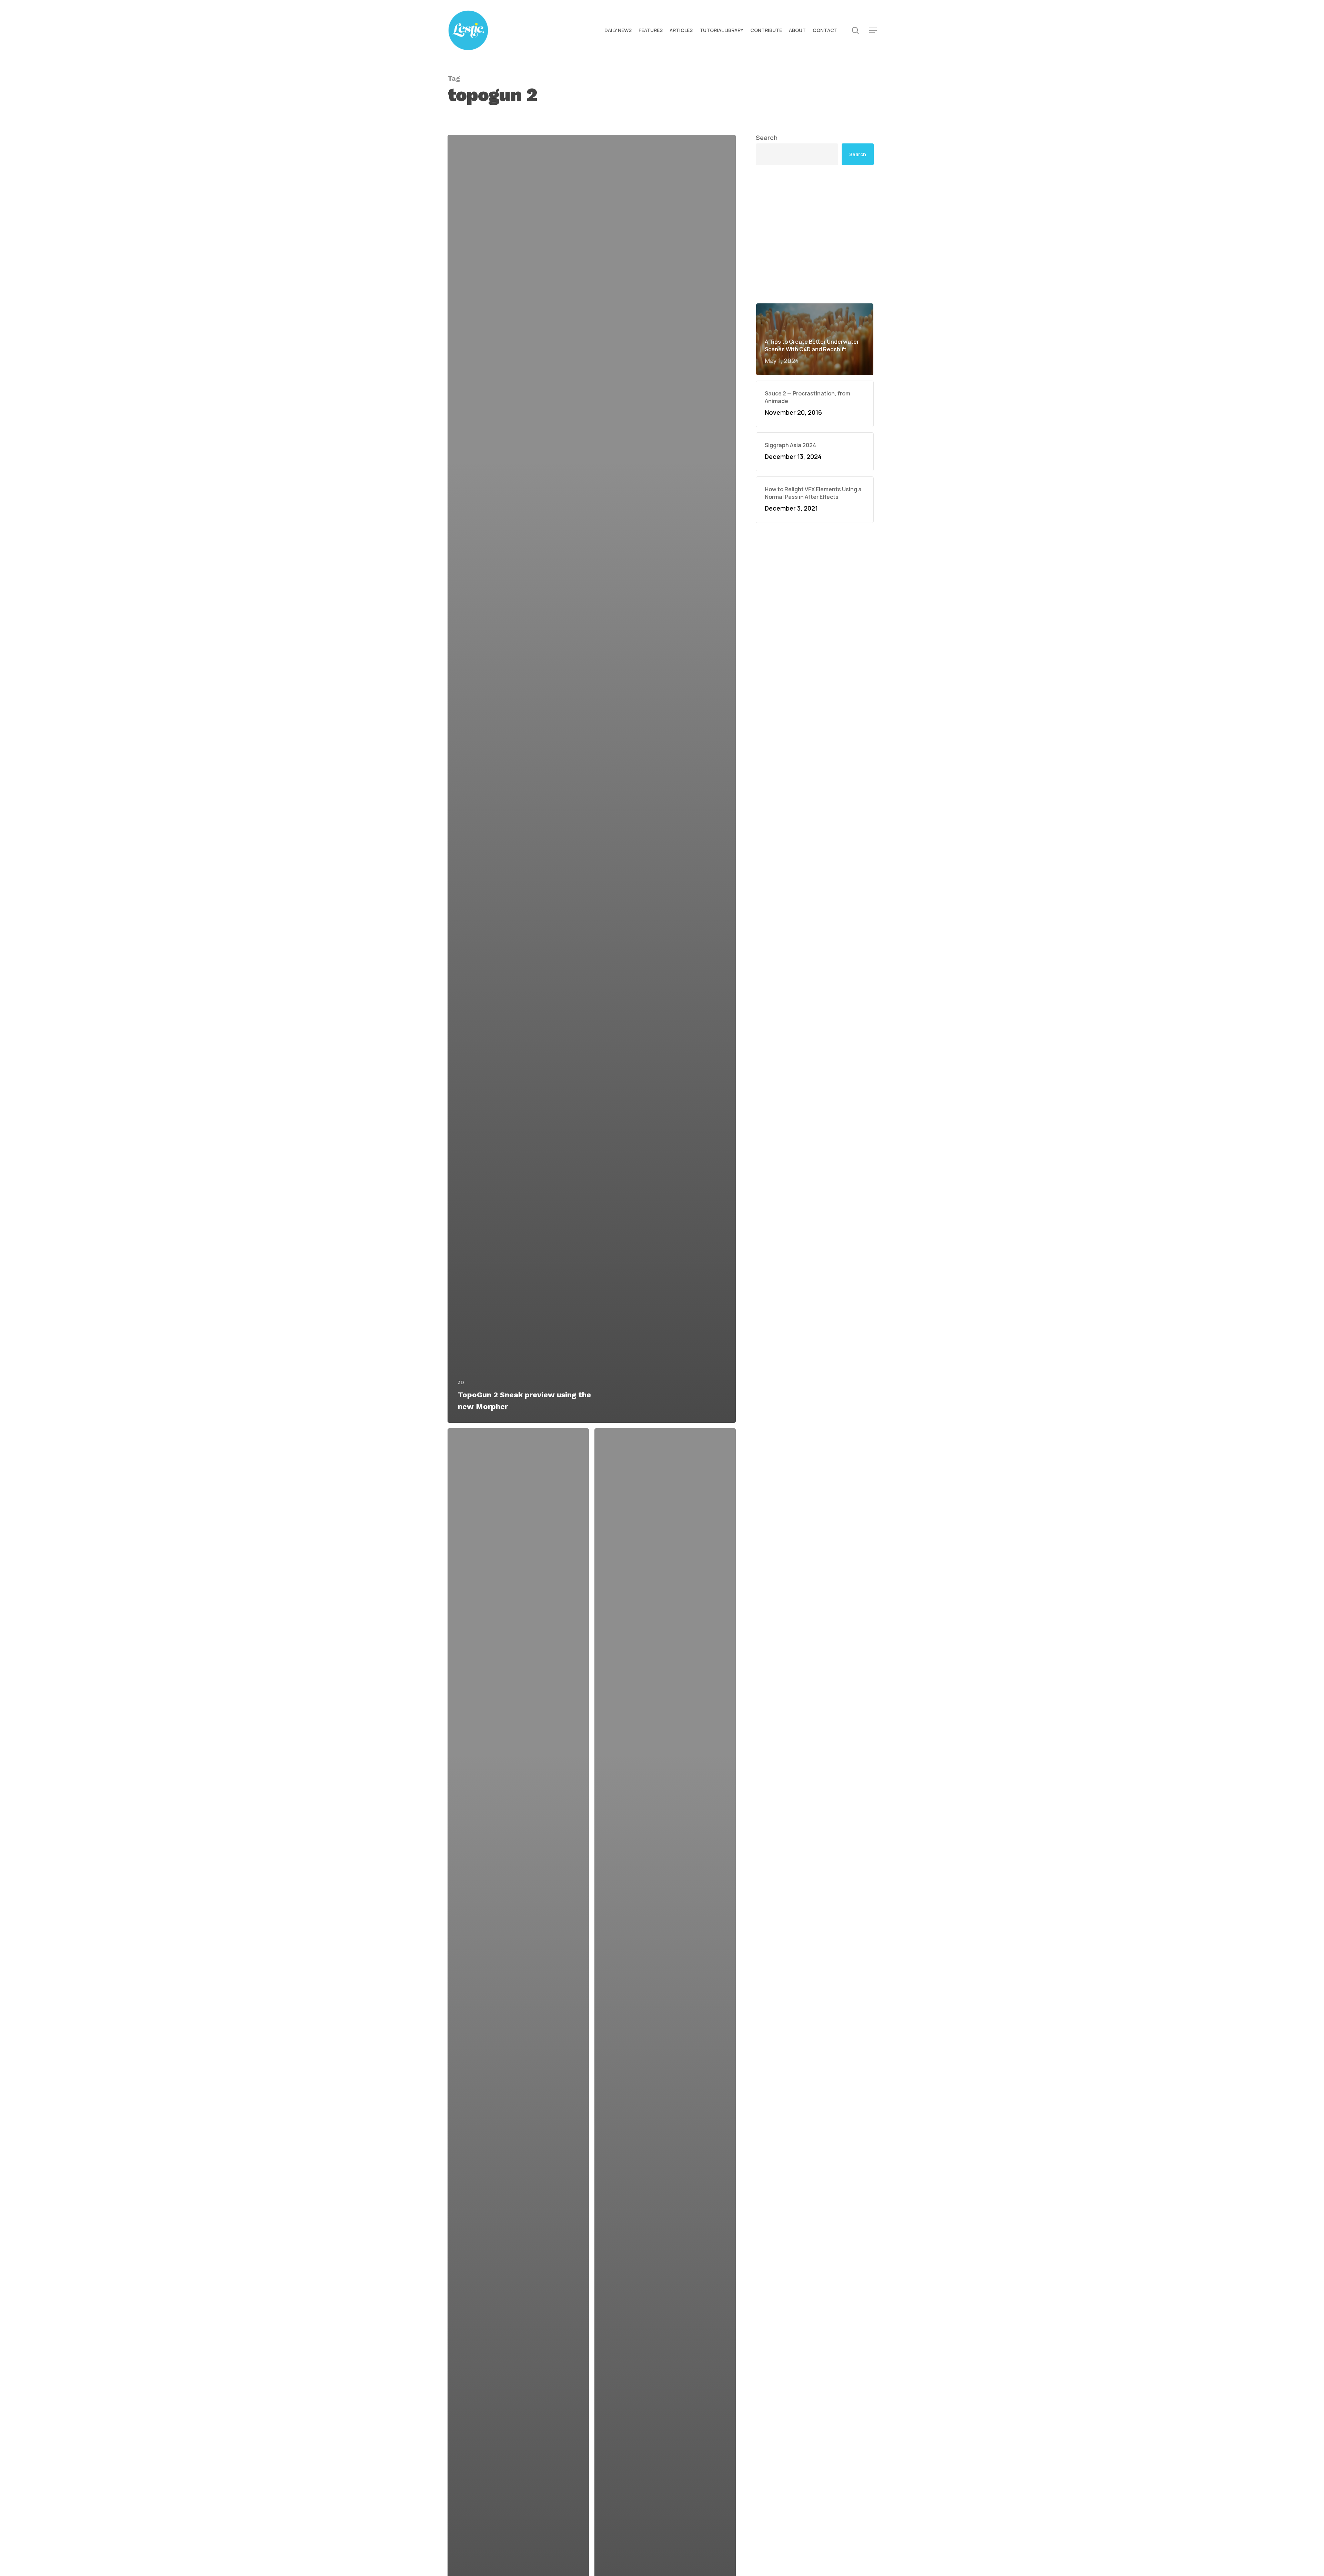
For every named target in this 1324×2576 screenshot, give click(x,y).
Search (767, 138)
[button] (873, 31)
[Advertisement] (815, 234)
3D (461, 1382)
